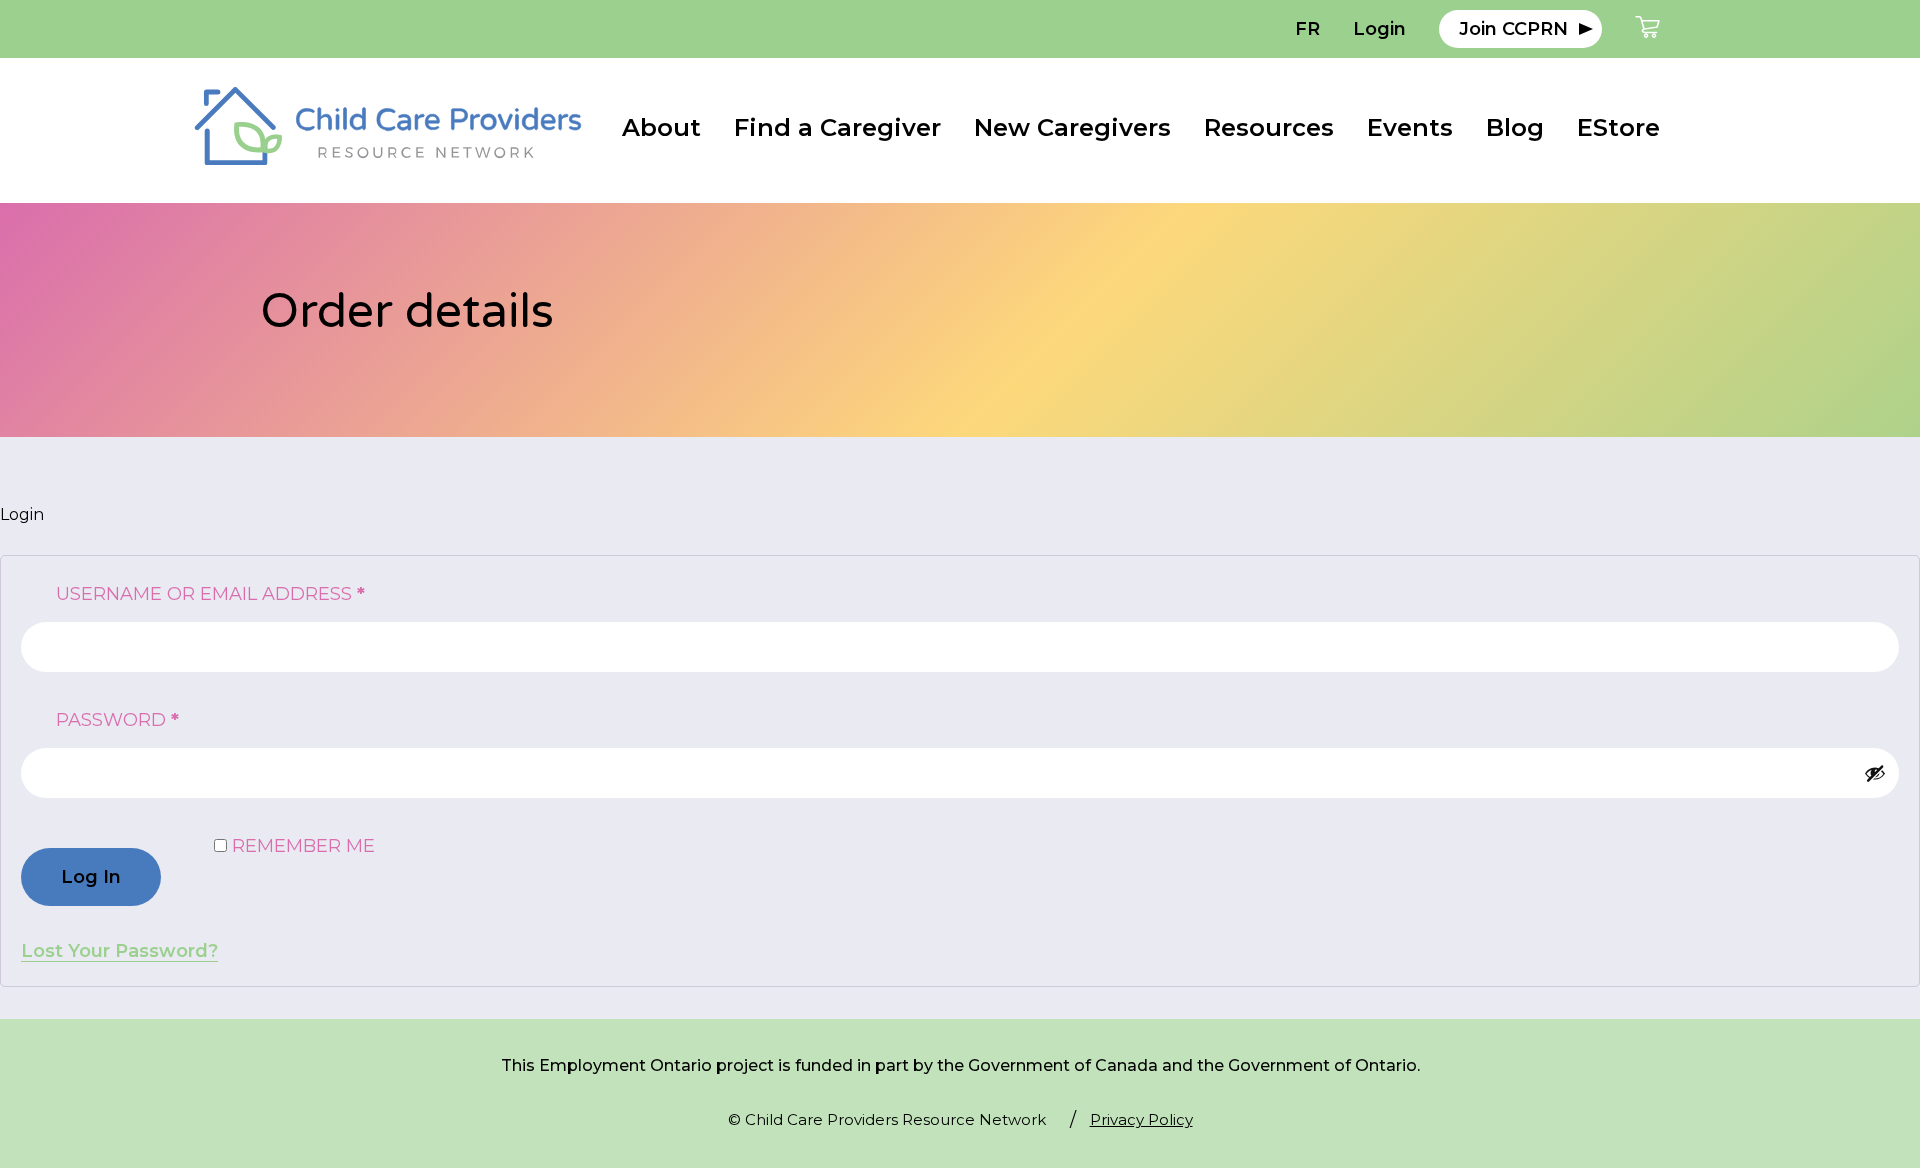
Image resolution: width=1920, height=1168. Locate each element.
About (661, 127)
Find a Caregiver (837, 127)
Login (1379, 29)
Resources (1269, 127)
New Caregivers (1072, 127)
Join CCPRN (1513, 29)
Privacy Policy (1141, 1119)
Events (1410, 127)
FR (1307, 29)
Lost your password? (119, 951)
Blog (1515, 127)
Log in (91, 877)
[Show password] (1875, 773)
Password (166, 719)
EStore (1618, 127)
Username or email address (259, 593)
